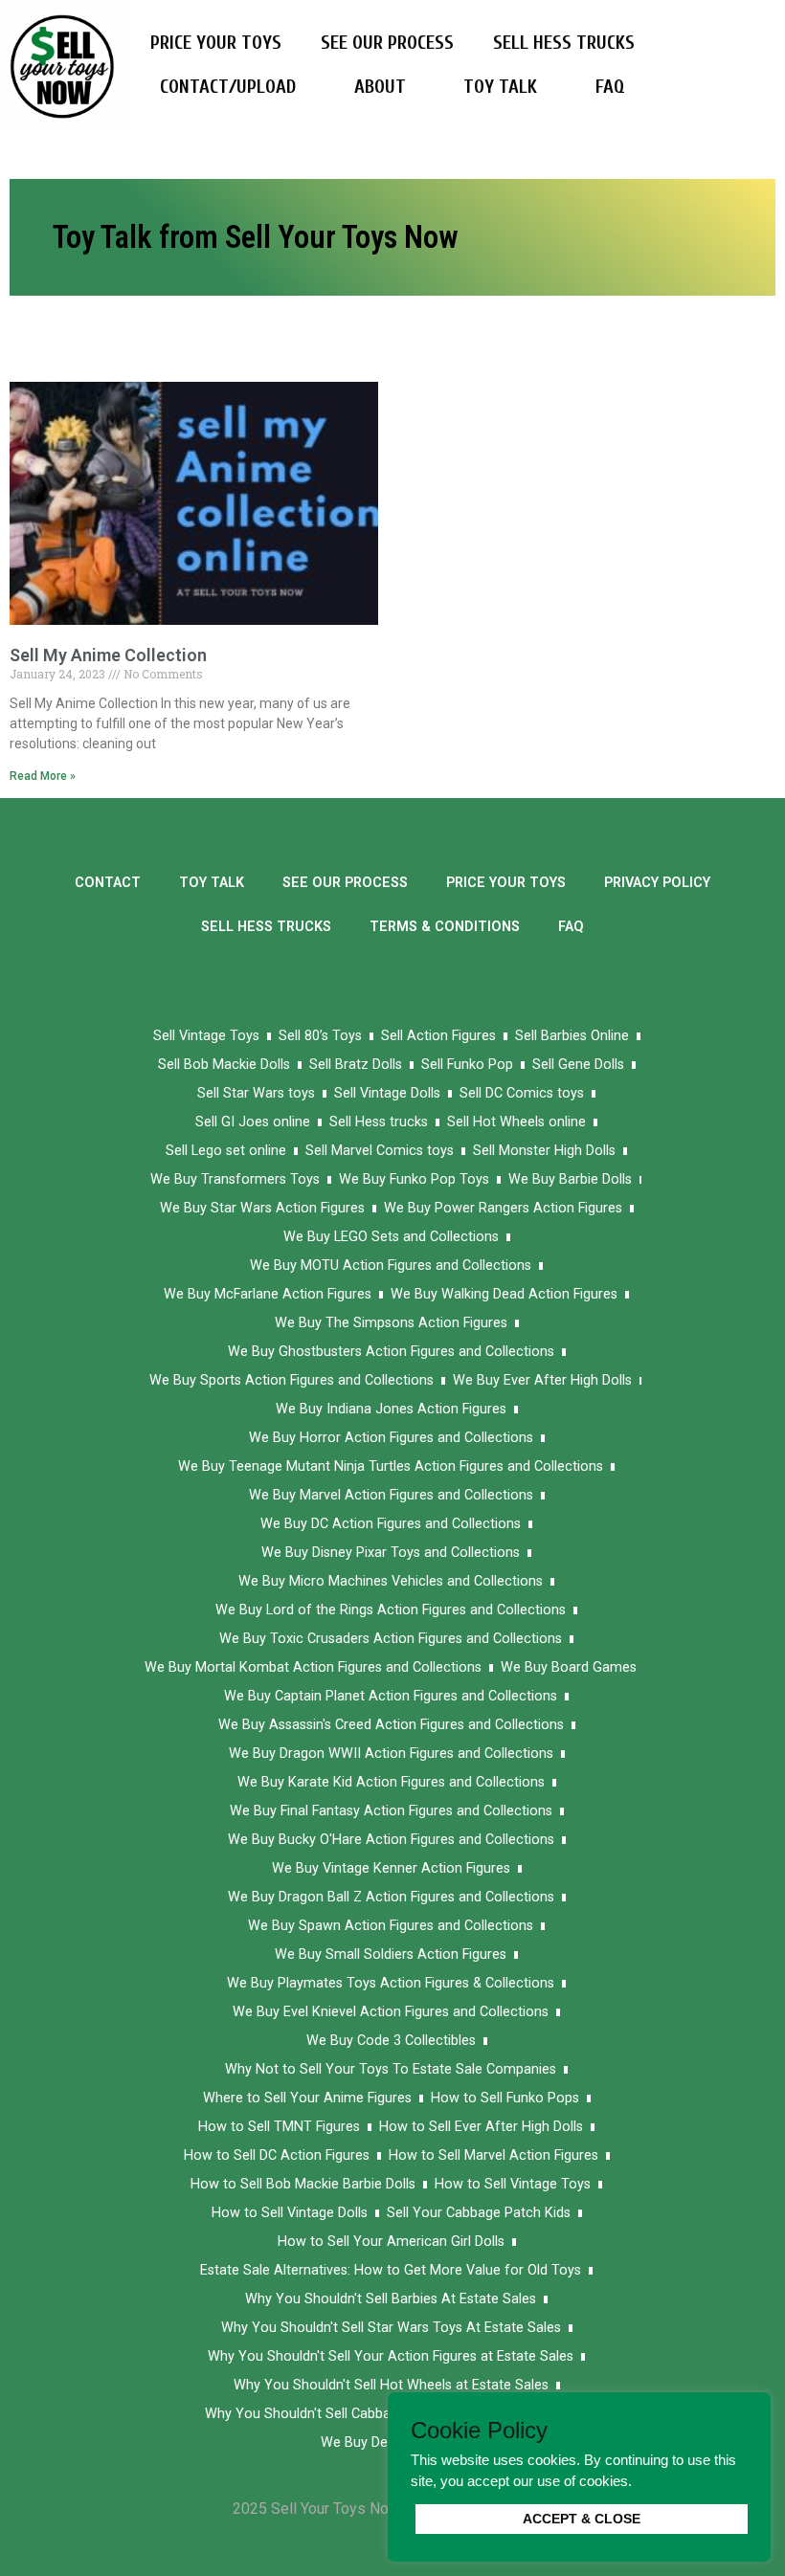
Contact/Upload (228, 87)
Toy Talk (500, 87)
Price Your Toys (216, 43)
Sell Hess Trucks (564, 43)
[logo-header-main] (66, 64)
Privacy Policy (657, 883)
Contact (108, 883)
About (380, 87)
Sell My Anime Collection (108, 655)
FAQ (610, 87)
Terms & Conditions (445, 927)
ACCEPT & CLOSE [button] (582, 2519)
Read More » (43, 776)
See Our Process (387, 43)
